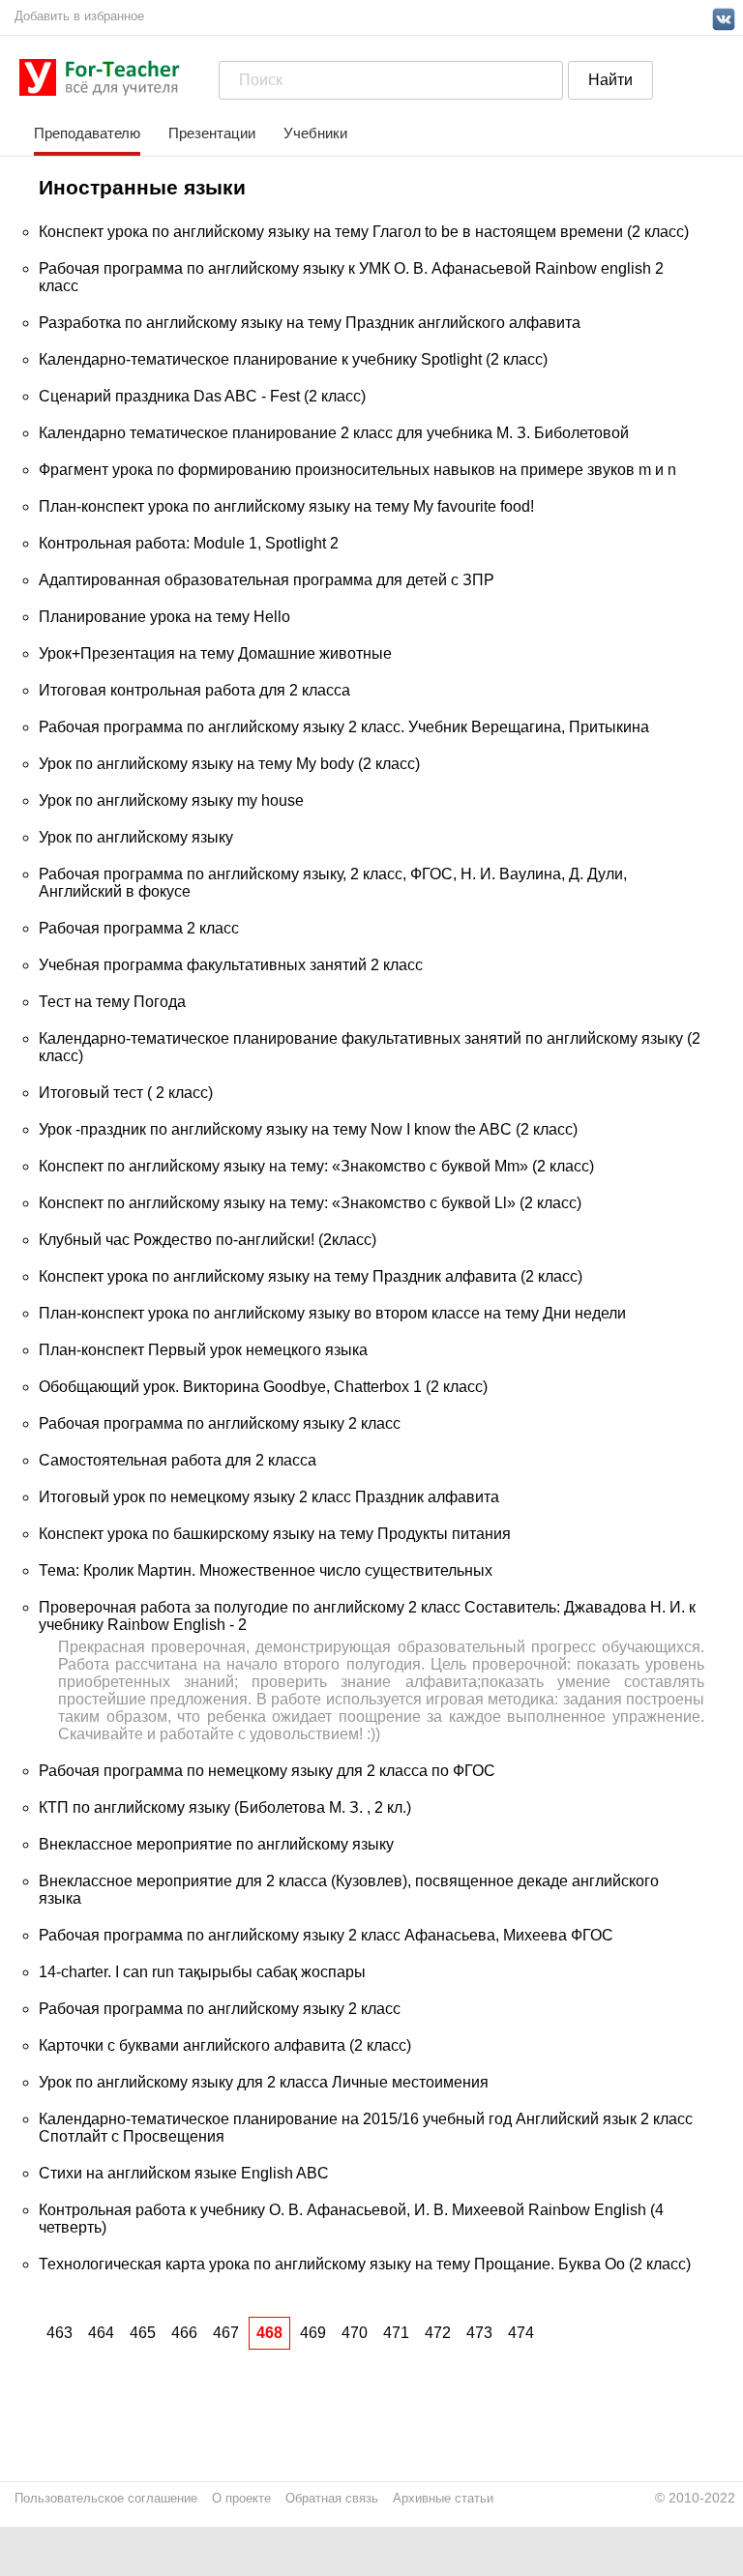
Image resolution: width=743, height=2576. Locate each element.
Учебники (315, 133)
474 (521, 2333)
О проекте (241, 2498)
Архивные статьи (443, 2498)
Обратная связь (332, 2498)
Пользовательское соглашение (106, 2498)
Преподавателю (87, 133)
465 (143, 2333)
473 (479, 2333)
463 (59, 2333)
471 (396, 2333)
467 (226, 2333)
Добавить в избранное (79, 16)
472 (438, 2333)
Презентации (212, 133)
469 (313, 2333)
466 (184, 2333)
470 (355, 2333)
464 (101, 2333)
